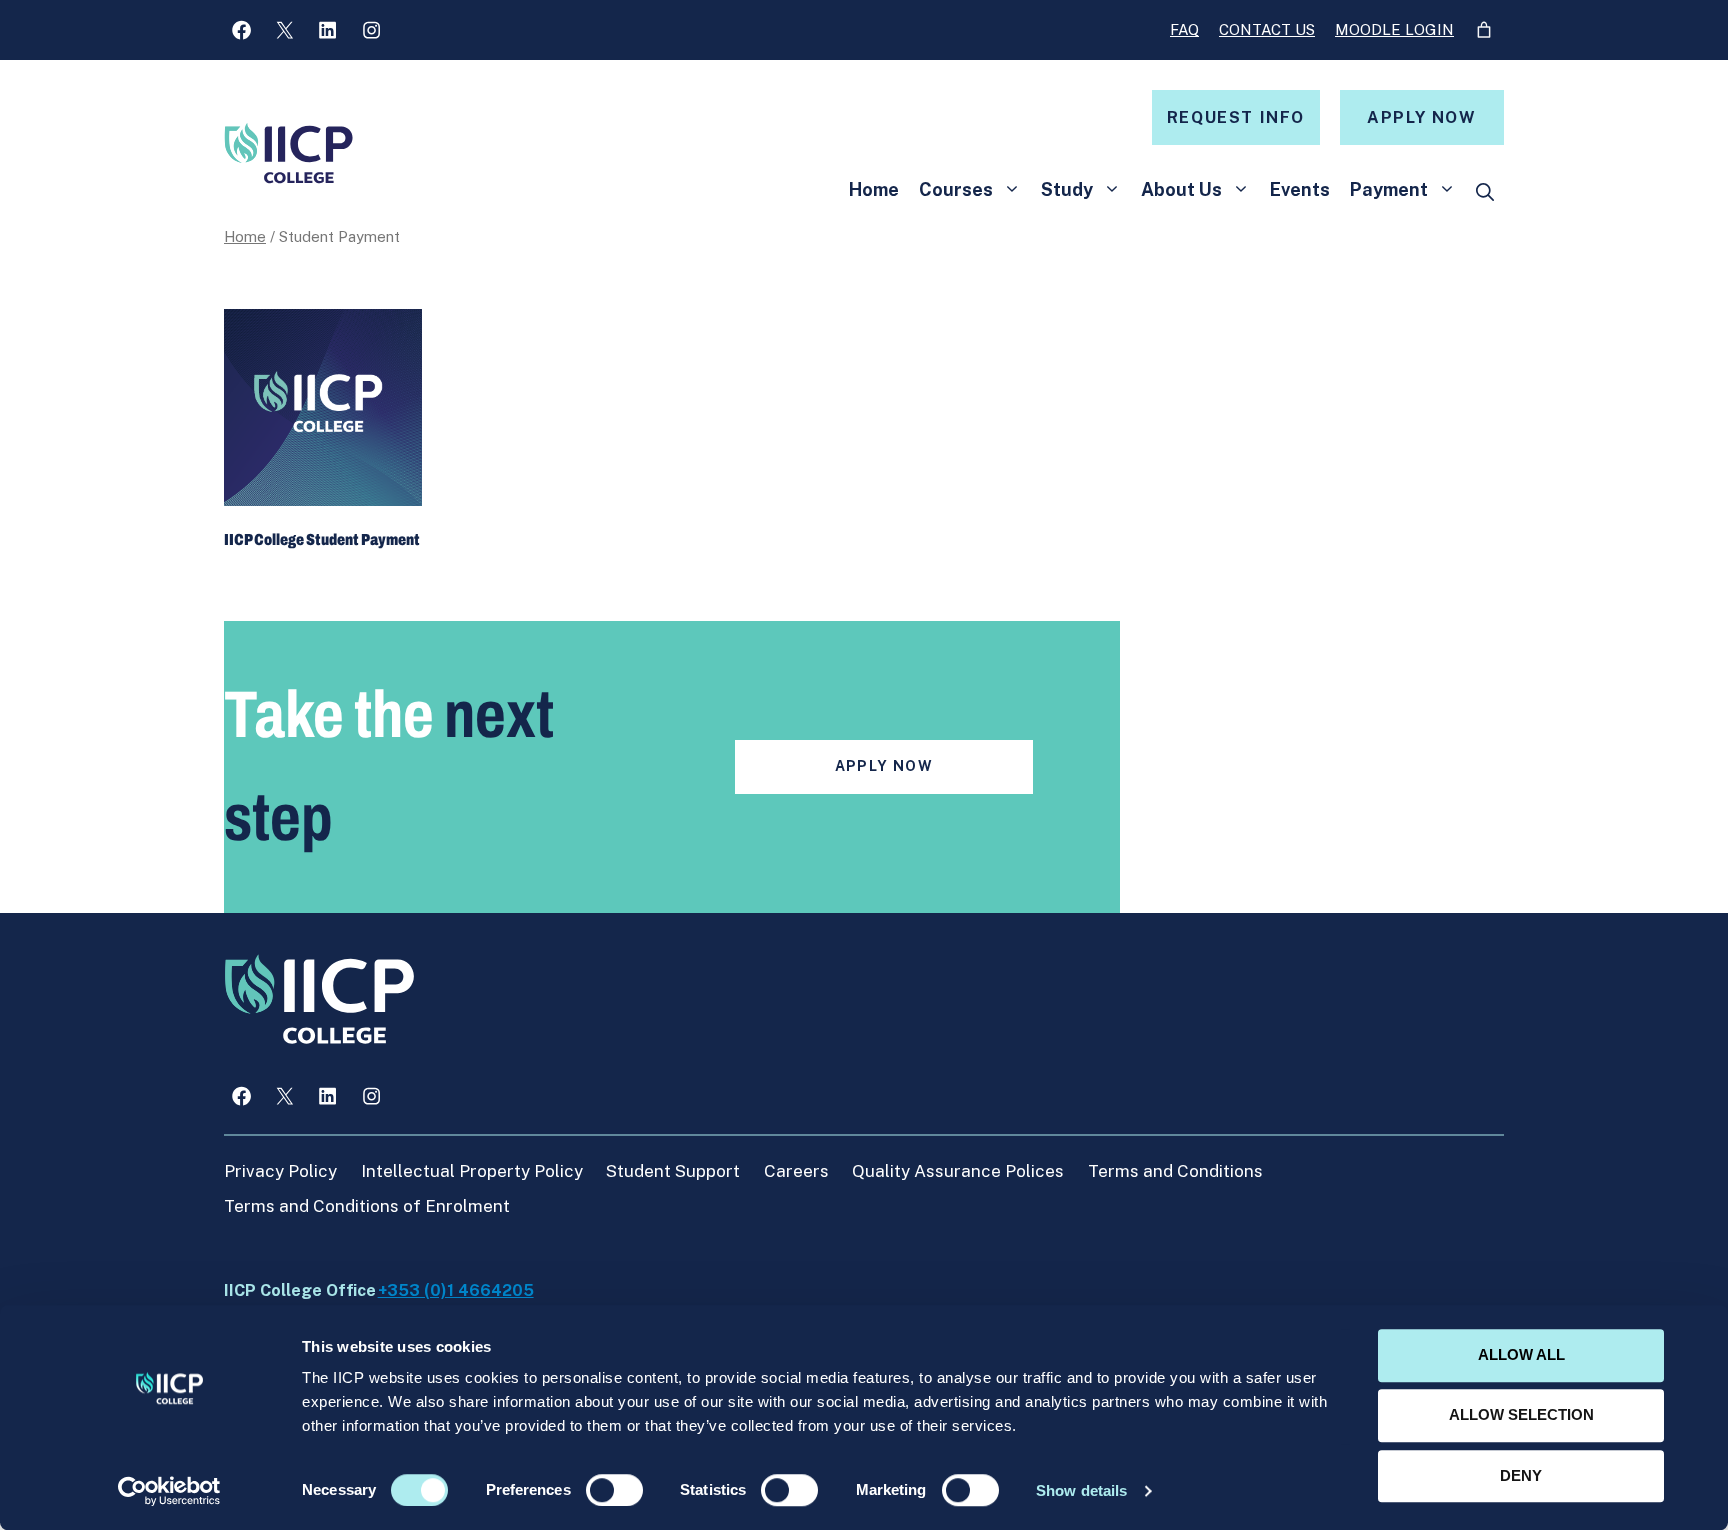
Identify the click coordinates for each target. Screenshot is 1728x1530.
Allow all (1521, 1354)
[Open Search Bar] (1485, 193)
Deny (1521, 1475)
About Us (1181, 189)
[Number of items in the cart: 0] (1484, 30)
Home (874, 189)
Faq (1184, 29)
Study (1067, 189)
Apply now (1421, 117)
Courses (956, 189)
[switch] (614, 1490)
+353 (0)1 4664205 (456, 1290)
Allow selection (1521, 1415)
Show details (1081, 1490)
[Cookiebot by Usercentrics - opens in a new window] (169, 1491)
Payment (1389, 189)
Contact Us (1267, 29)
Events (1300, 189)
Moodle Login (1394, 29)
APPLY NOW (884, 766)
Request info (1236, 117)
